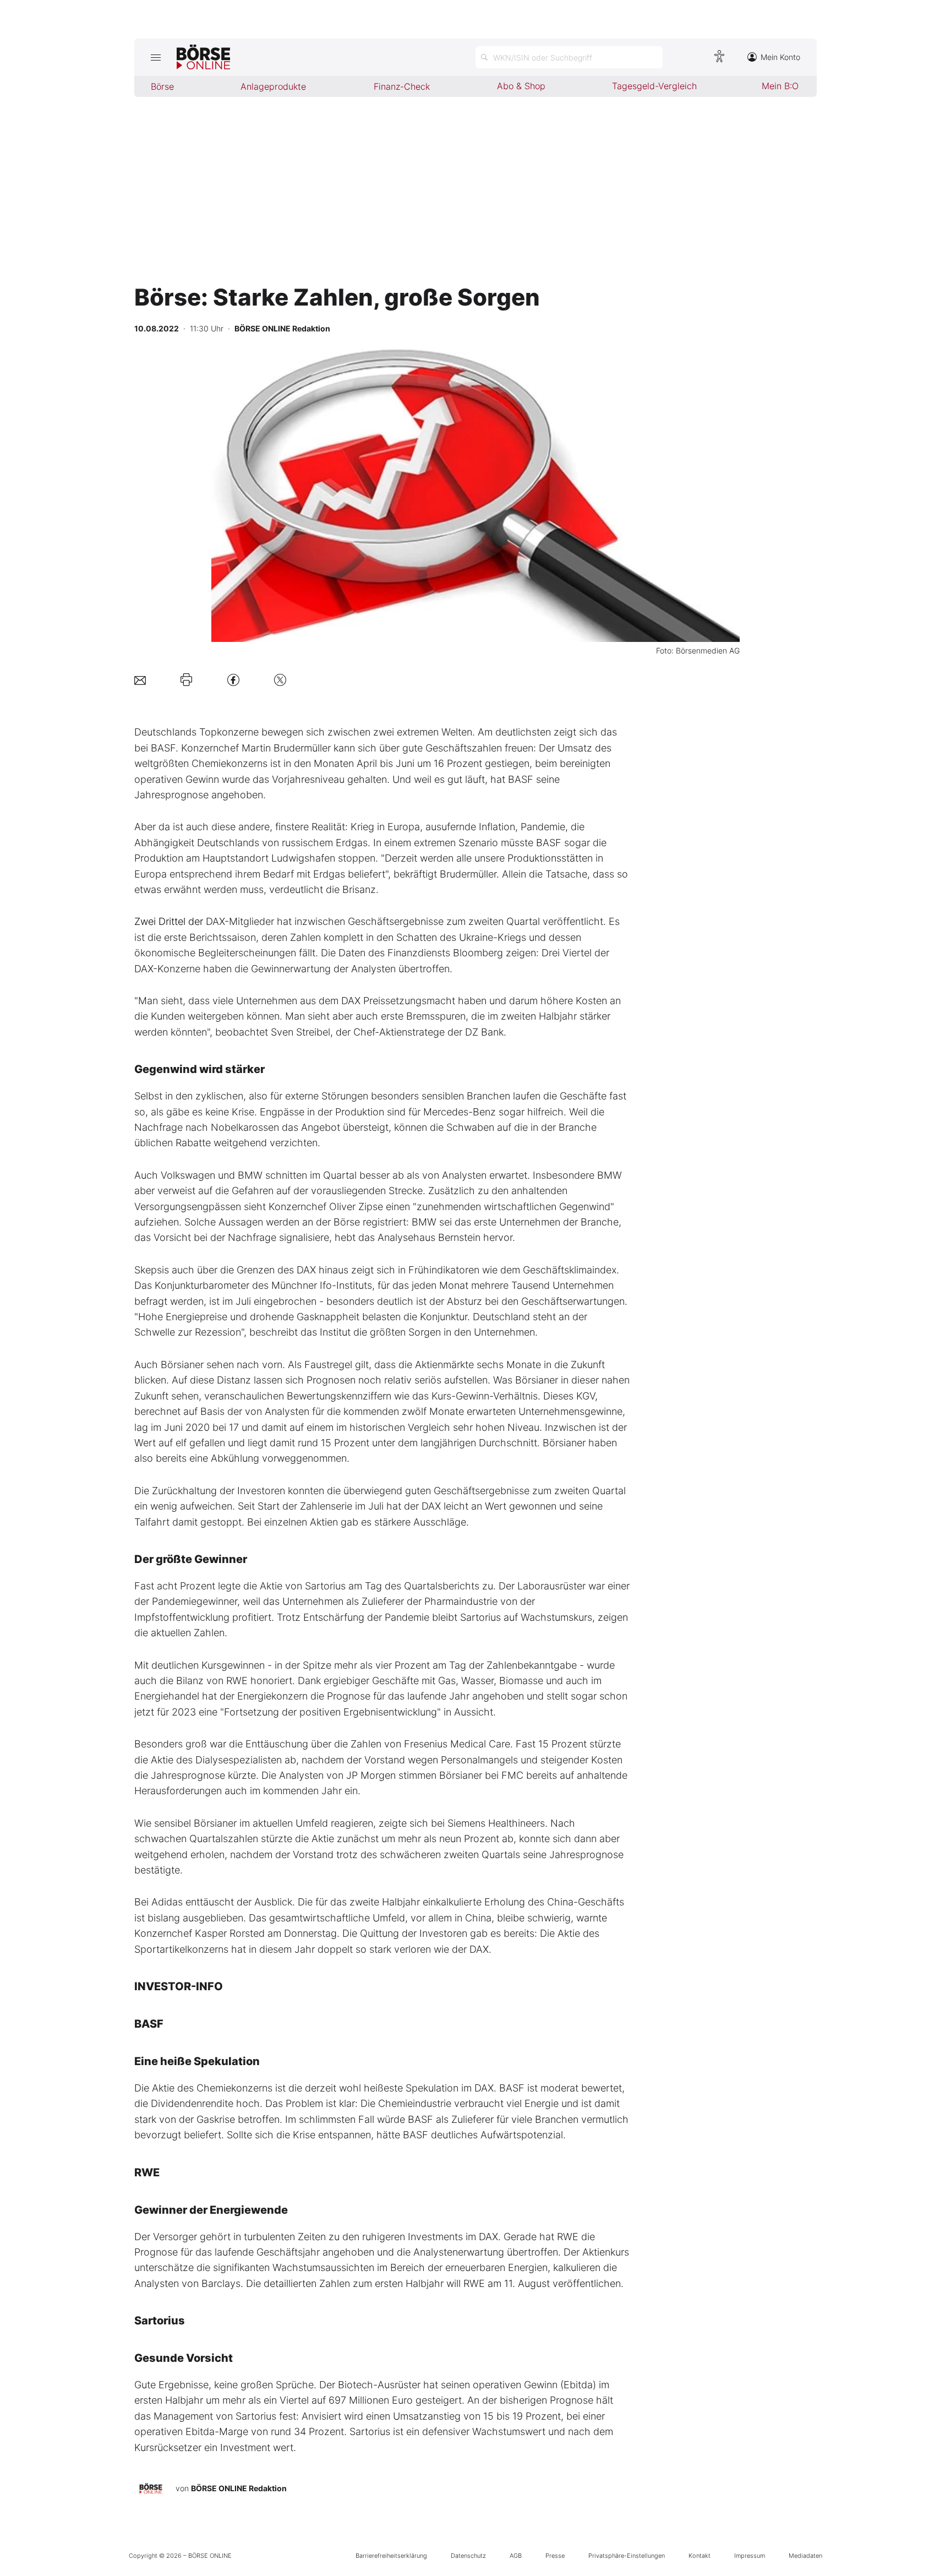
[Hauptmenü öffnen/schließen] (155, 57)
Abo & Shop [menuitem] (521, 86)
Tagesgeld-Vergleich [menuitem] (654, 86)
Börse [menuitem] (162, 86)
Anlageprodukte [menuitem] (273, 86)
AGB (516, 2556)
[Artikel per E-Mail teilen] (140, 680)
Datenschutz (468, 2556)
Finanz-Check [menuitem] (402, 86)
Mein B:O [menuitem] (780, 86)
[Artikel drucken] (186, 680)
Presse (555, 2556)
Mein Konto (780, 57)
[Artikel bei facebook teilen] (233, 680)
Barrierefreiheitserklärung (391, 2556)
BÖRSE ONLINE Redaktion (239, 2488)
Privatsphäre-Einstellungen (627, 2556)
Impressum (750, 2556)
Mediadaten (805, 2556)
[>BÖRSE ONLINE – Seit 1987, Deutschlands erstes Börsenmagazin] (203, 57)
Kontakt (699, 2556)
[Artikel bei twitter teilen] (280, 680)
